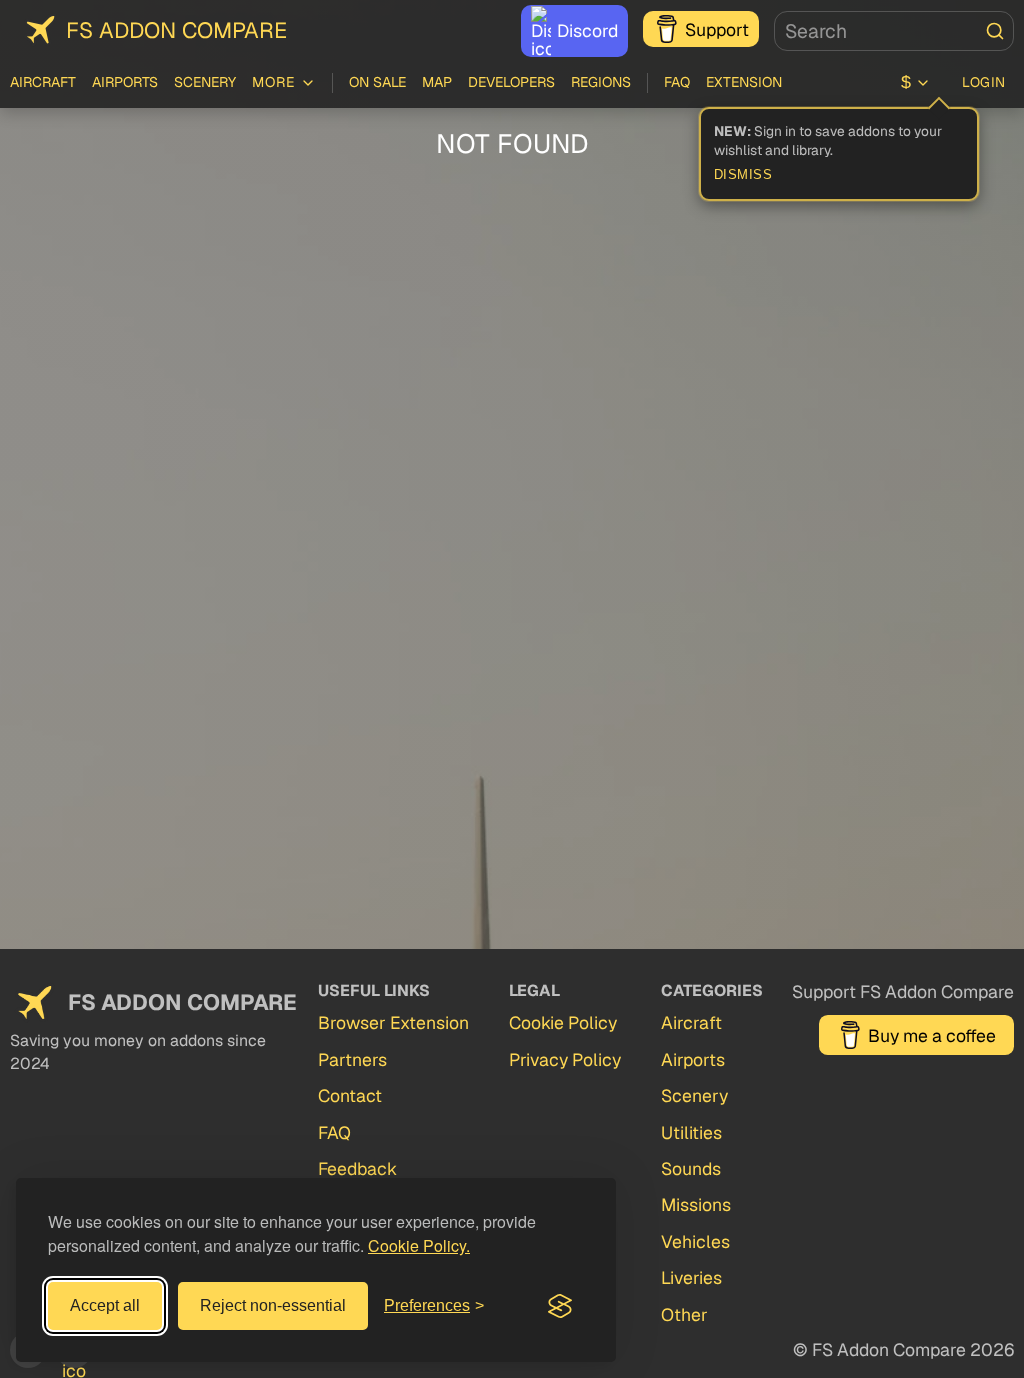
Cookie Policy (563, 1022)
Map (437, 82)
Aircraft (43, 82)
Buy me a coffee (932, 1035)
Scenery (205, 82)
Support (717, 29)
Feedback (357, 1168)
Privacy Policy (565, 1059)
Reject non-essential (273, 1305)
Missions (696, 1204)
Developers (511, 82)
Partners (352, 1059)
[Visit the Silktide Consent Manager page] (560, 1306)
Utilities (691, 1132)
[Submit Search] (995, 31)
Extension (744, 82)
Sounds (691, 1168)
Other (684, 1314)
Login (984, 82)
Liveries (691, 1277)
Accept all (105, 1305)
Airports (125, 82)
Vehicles (695, 1241)
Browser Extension (393, 1022)
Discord (587, 30)
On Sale (377, 82)
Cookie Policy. (419, 1245)
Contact (350, 1095)
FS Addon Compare (176, 30)
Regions (601, 82)
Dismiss (743, 175)
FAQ (677, 82)
